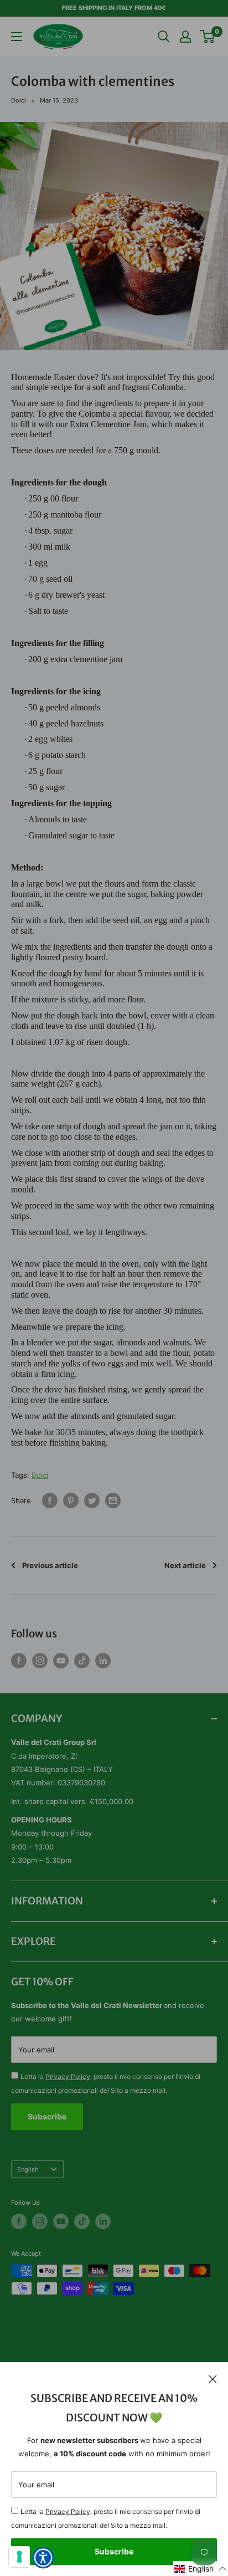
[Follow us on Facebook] (19, 1661)
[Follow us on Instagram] (40, 1661)
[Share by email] (113, 1500)
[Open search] (164, 37)
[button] (201, 2569)
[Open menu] (17, 37)
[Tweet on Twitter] (92, 1500)
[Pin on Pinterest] (71, 1500)
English (28, 2169)
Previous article (50, 1565)
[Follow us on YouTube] (61, 1661)
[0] (208, 37)
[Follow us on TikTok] (82, 1661)
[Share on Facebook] (50, 1500)
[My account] (185, 37)
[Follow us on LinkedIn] (103, 1661)
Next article (185, 1565)
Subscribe (114, 2551)
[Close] (213, 2379)
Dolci (19, 100)
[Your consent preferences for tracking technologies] (19, 2557)
